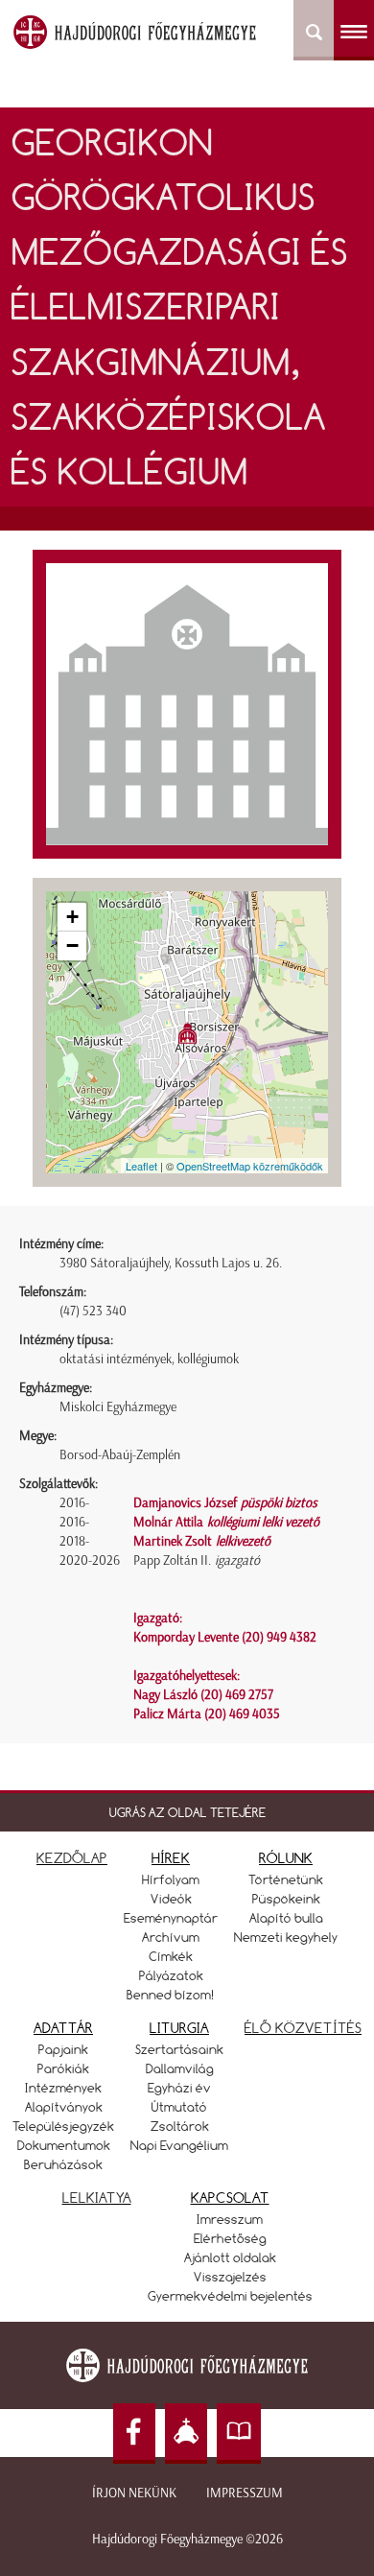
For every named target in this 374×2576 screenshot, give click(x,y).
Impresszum (245, 2493)
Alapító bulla (286, 1918)
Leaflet (141, 1166)
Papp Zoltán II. (197, 1560)
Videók (171, 1899)
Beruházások (63, 2164)
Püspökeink (286, 1899)
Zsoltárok (180, 2126)
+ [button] (72, 917)
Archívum (171, 1937)
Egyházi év (179, 2088)
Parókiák (63, 2068)
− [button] (72, 945)
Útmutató (179, 2107)
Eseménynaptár (171, 1918)
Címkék (171, 1956)
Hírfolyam (171, 1879)
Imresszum (230, 2219)
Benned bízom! (171, 1995)
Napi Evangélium (179, 2145)
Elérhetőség (230, 2238)
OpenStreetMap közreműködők (250, 1166)
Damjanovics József (225, 1503)
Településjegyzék (63, 2126)
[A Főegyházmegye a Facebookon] (134, 2434)
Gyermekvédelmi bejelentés (230, 2296)
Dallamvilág (180, 2068)
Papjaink (63, 2049)
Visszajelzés (230, 2277)
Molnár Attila (226, 1522)
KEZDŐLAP (72, 1858)
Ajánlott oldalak (230, 2257)
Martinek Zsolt (202, 1541)
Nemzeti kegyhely (286, 1937)
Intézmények (63, 2088)
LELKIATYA (97, 2198)
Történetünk (286, 1879)
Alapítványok (64, 2107)
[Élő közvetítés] (186, 2434)
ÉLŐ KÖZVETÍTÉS (303, 2028)
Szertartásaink (179, 2049)
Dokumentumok (64, 2145)
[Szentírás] (239, 2434)
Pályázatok (171, 1975)
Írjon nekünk (134, 2493)
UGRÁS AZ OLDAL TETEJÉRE (187, 1812)
